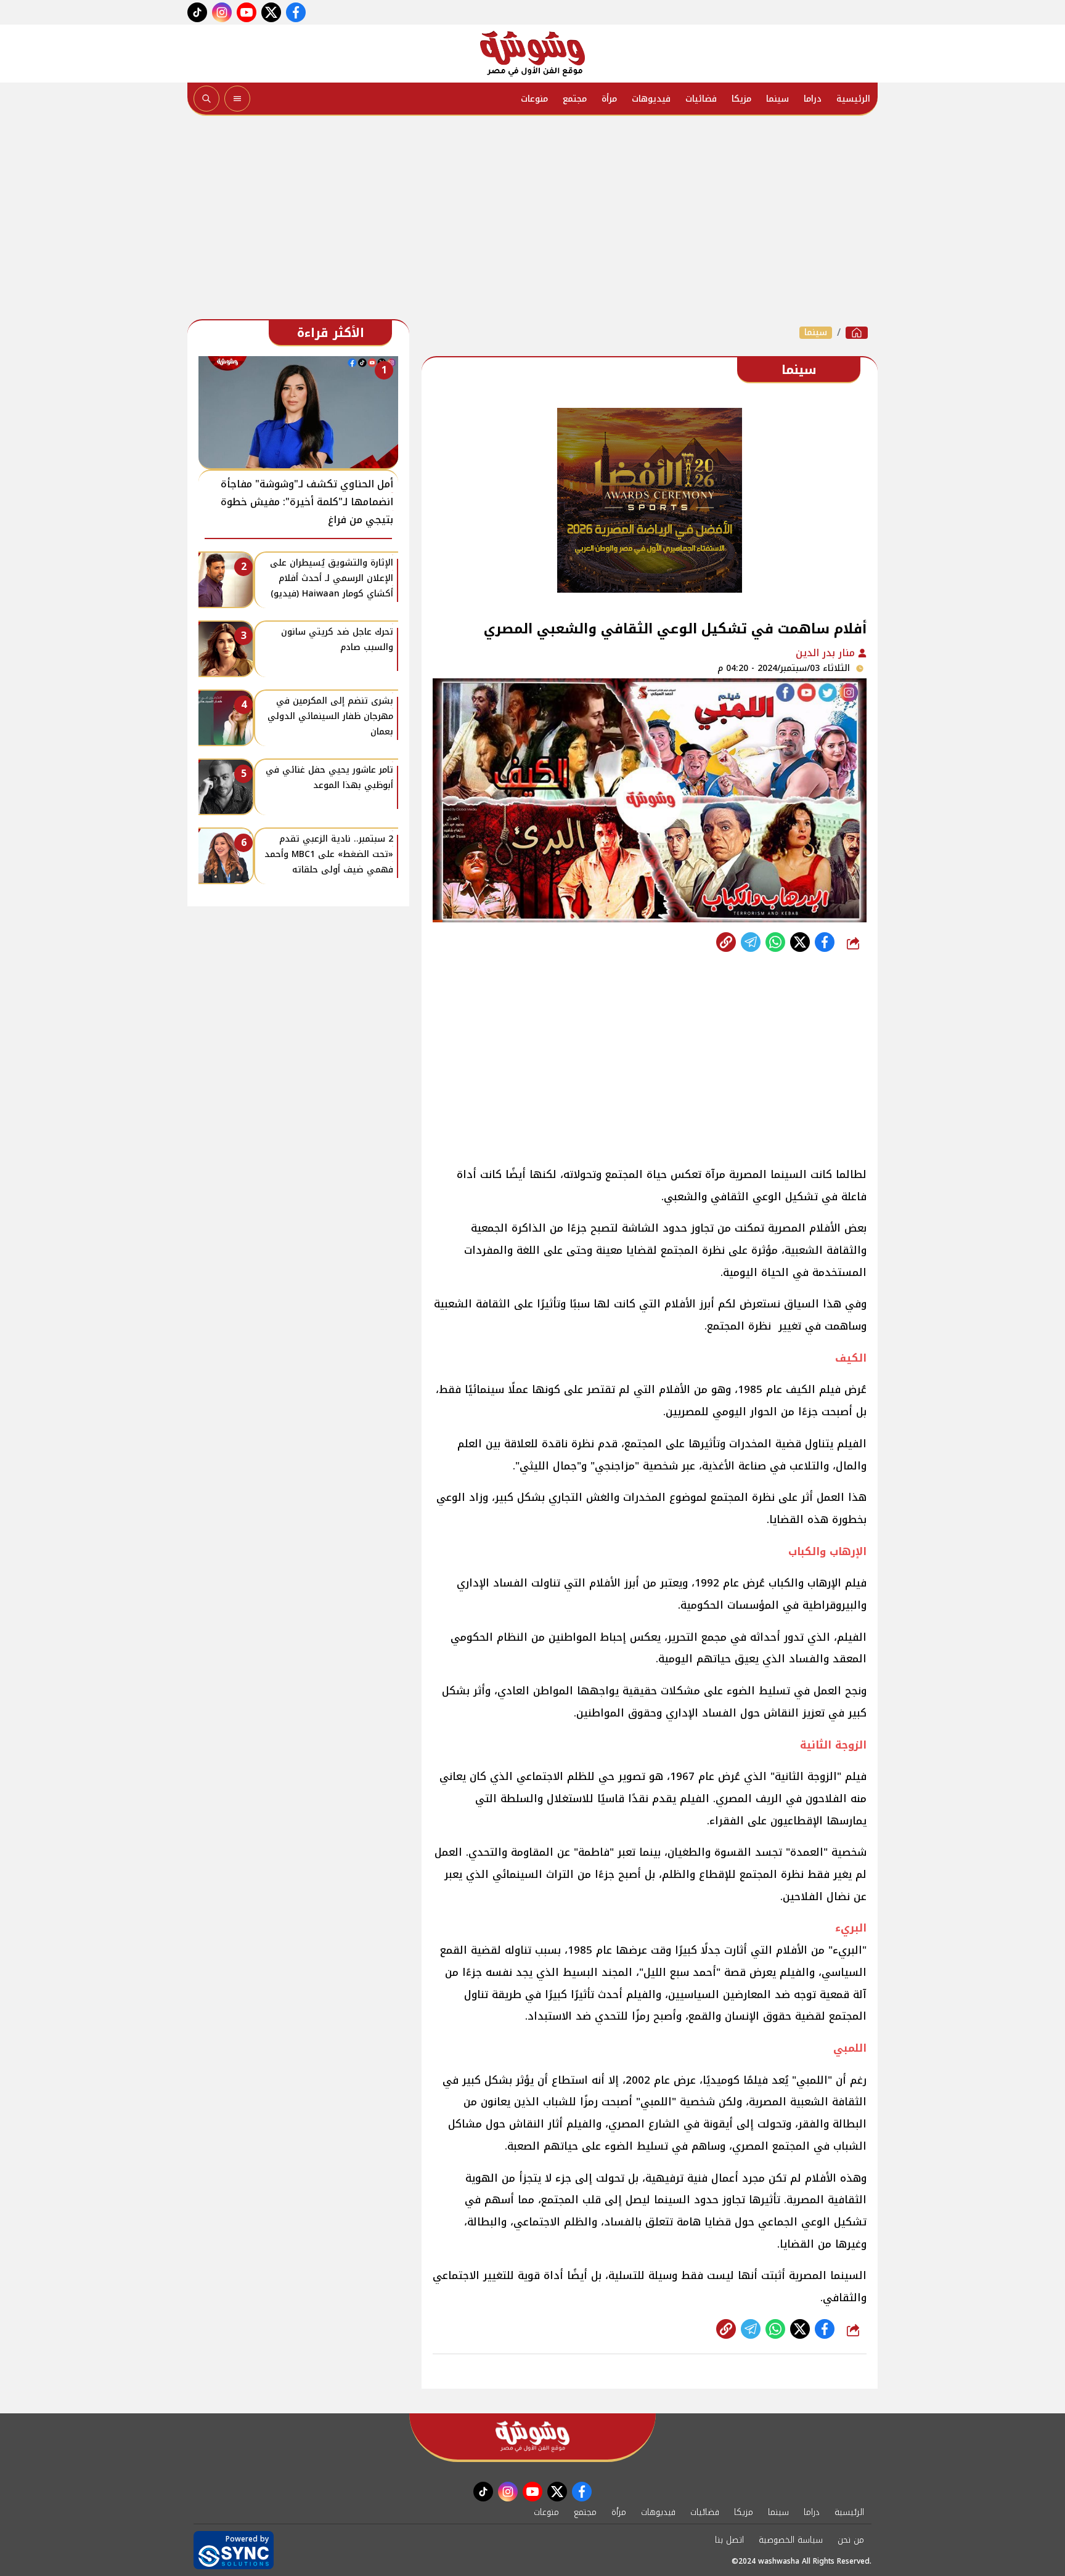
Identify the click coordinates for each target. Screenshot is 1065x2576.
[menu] (237, 99)
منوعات (534, 99)
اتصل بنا (729, 2540)
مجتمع (575, 99)
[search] (206, 99)
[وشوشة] (532, 54)
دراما (813, 99)
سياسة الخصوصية (791, 2540)
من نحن (851, 2540)
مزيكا (741, 99)
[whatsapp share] (775, 942)
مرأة (609, 99)
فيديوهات (651, 99)
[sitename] (532, 2436)
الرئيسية (853, 99)
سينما (777, 99)
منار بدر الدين (827, 653)
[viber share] (751, 942)
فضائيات (701, 99)
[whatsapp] (726, 942)
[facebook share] (825, 942)
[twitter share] (800, 942)
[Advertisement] (532, 221)
